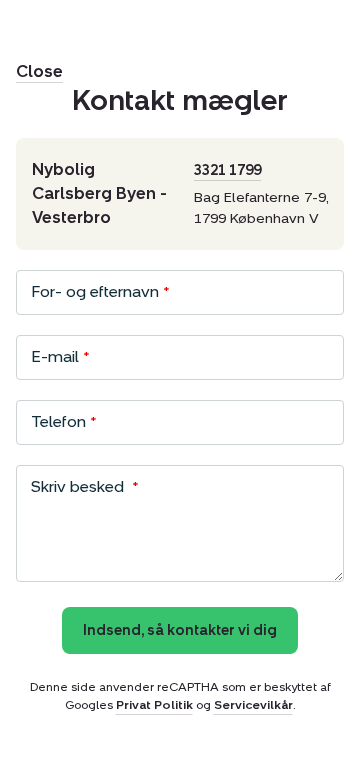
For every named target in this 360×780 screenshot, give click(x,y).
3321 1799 (227, 170)
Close (39, 71)
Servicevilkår (253, 705)
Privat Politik (154, 705)
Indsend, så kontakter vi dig (180, 630)
